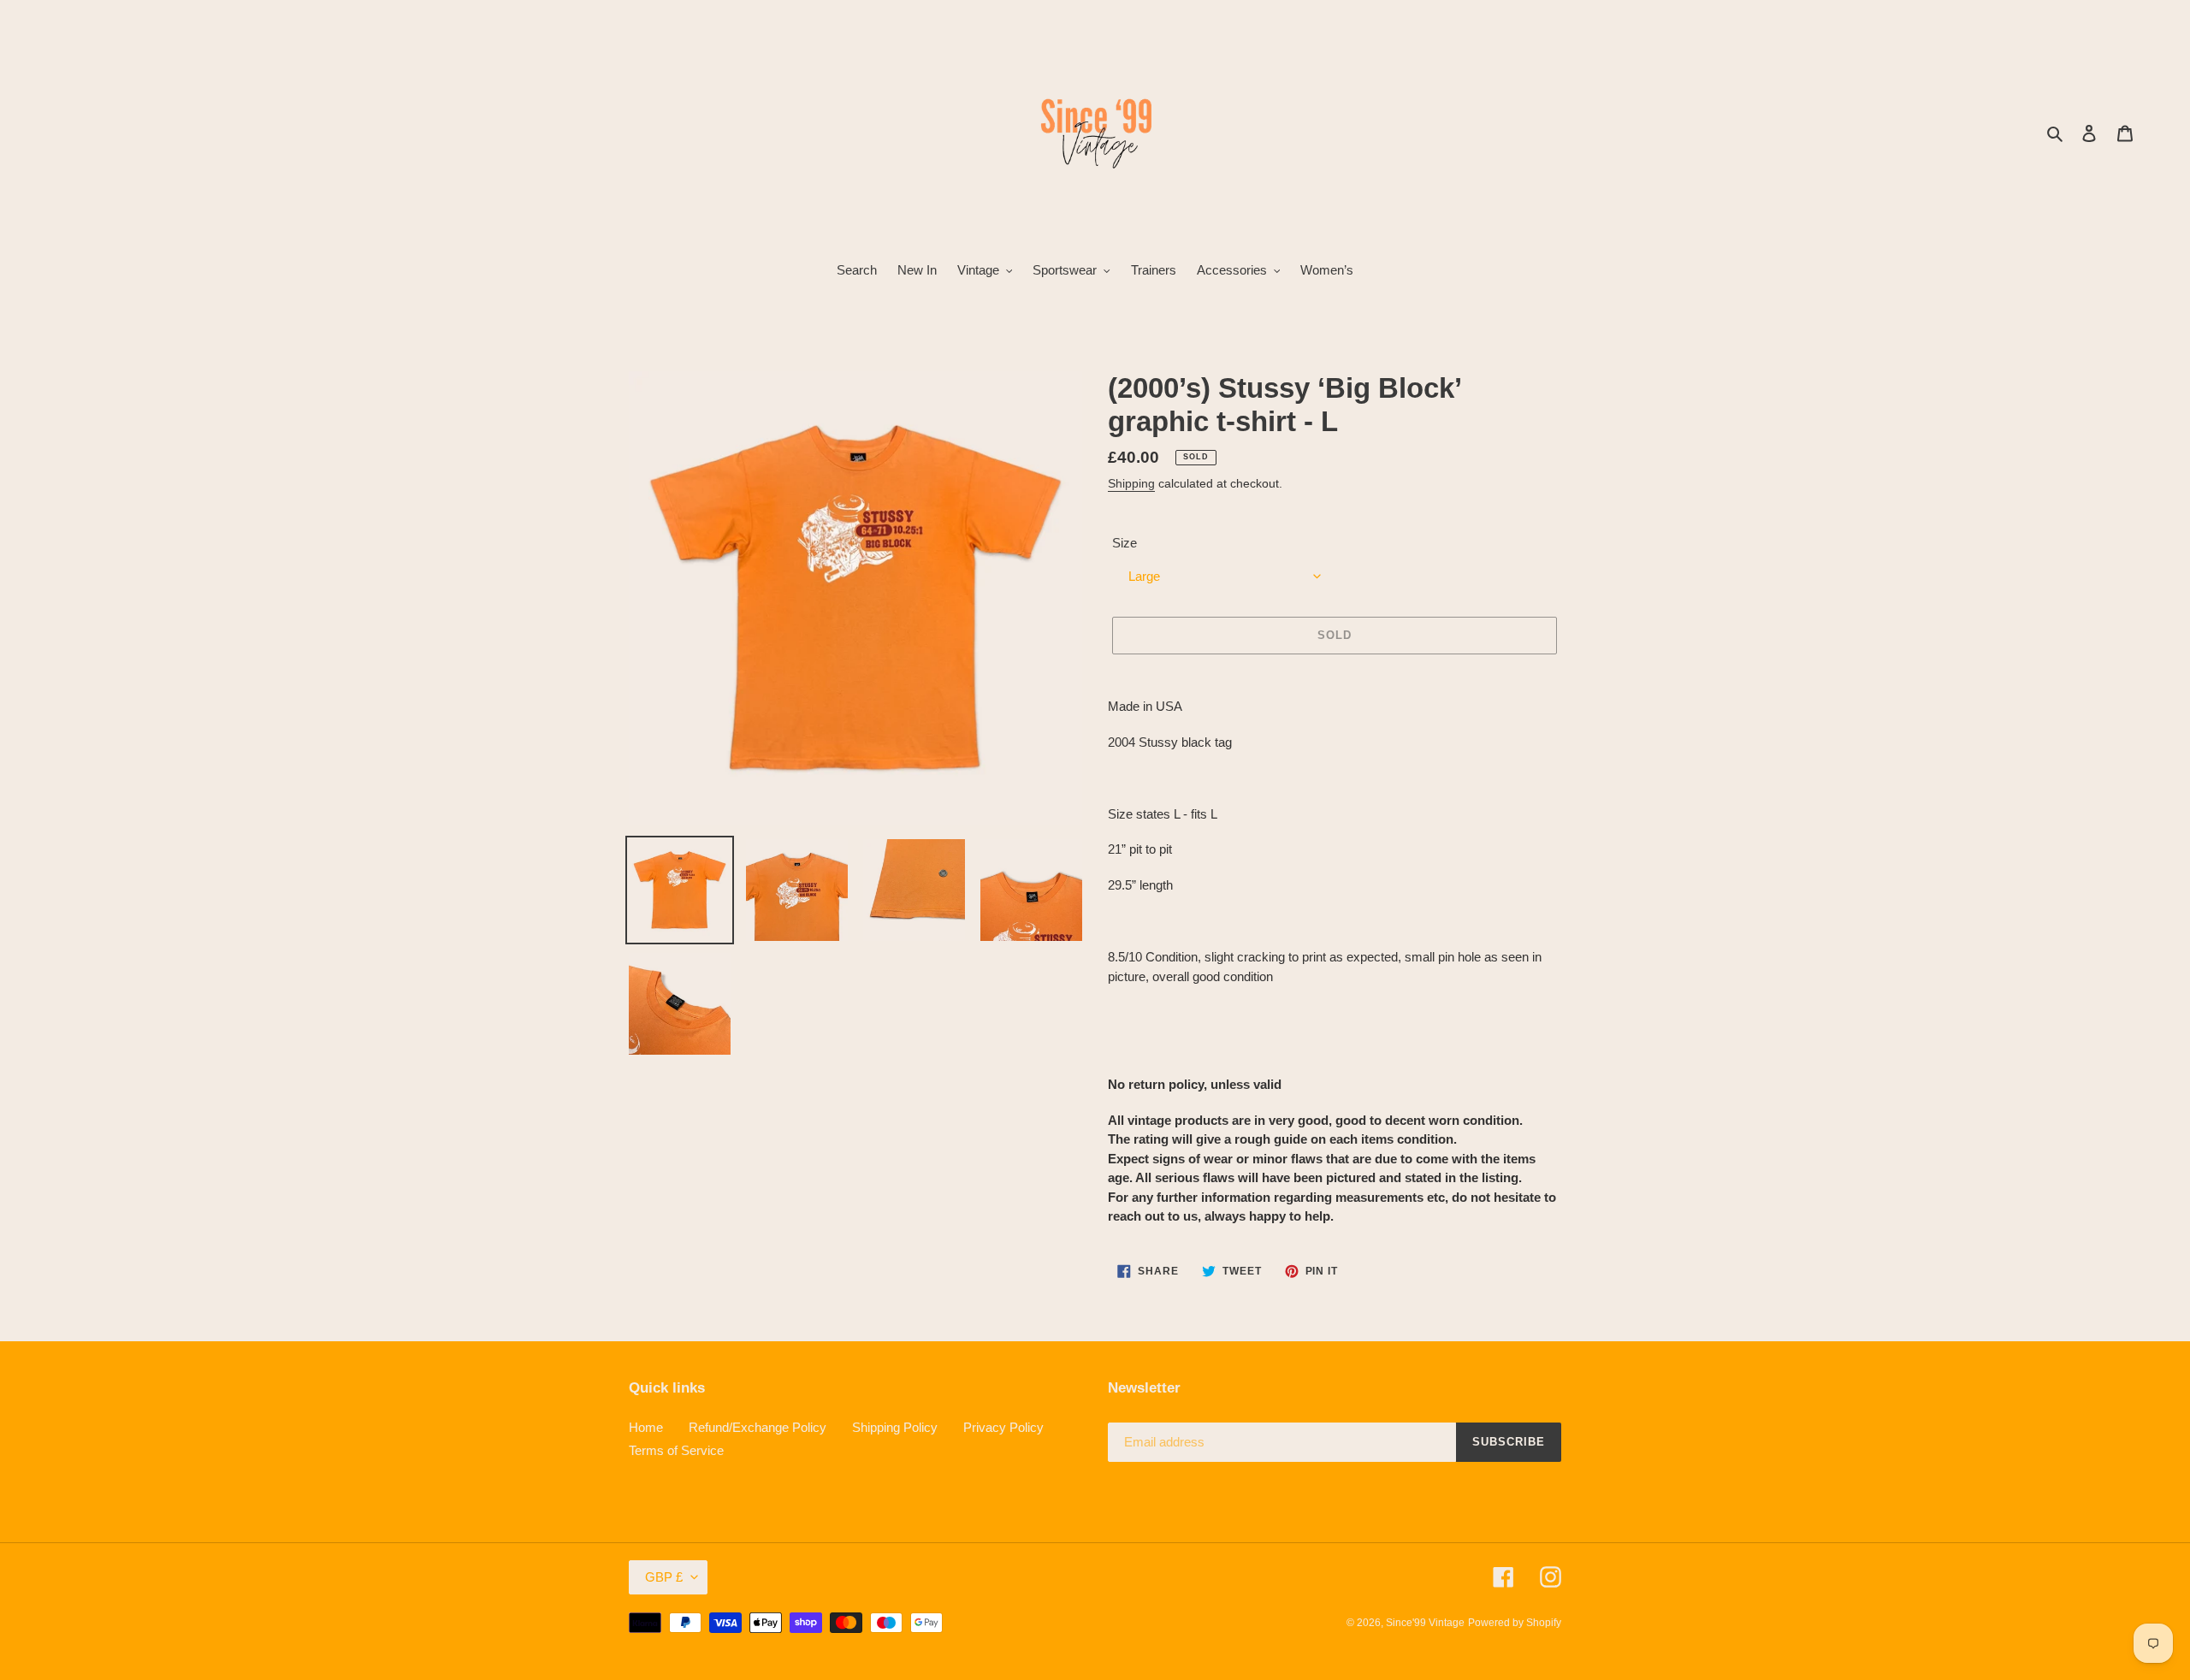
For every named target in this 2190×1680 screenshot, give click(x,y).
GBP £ (664, 1577)
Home (646, 1427)
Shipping (1131, 483)
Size (1125, 543)
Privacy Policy (1003, 1427)
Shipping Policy (895, 1427)
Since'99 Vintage (1425, 1623)
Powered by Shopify (1515, 1623)
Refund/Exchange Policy (758, 1427)
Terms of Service (676, 1450)
